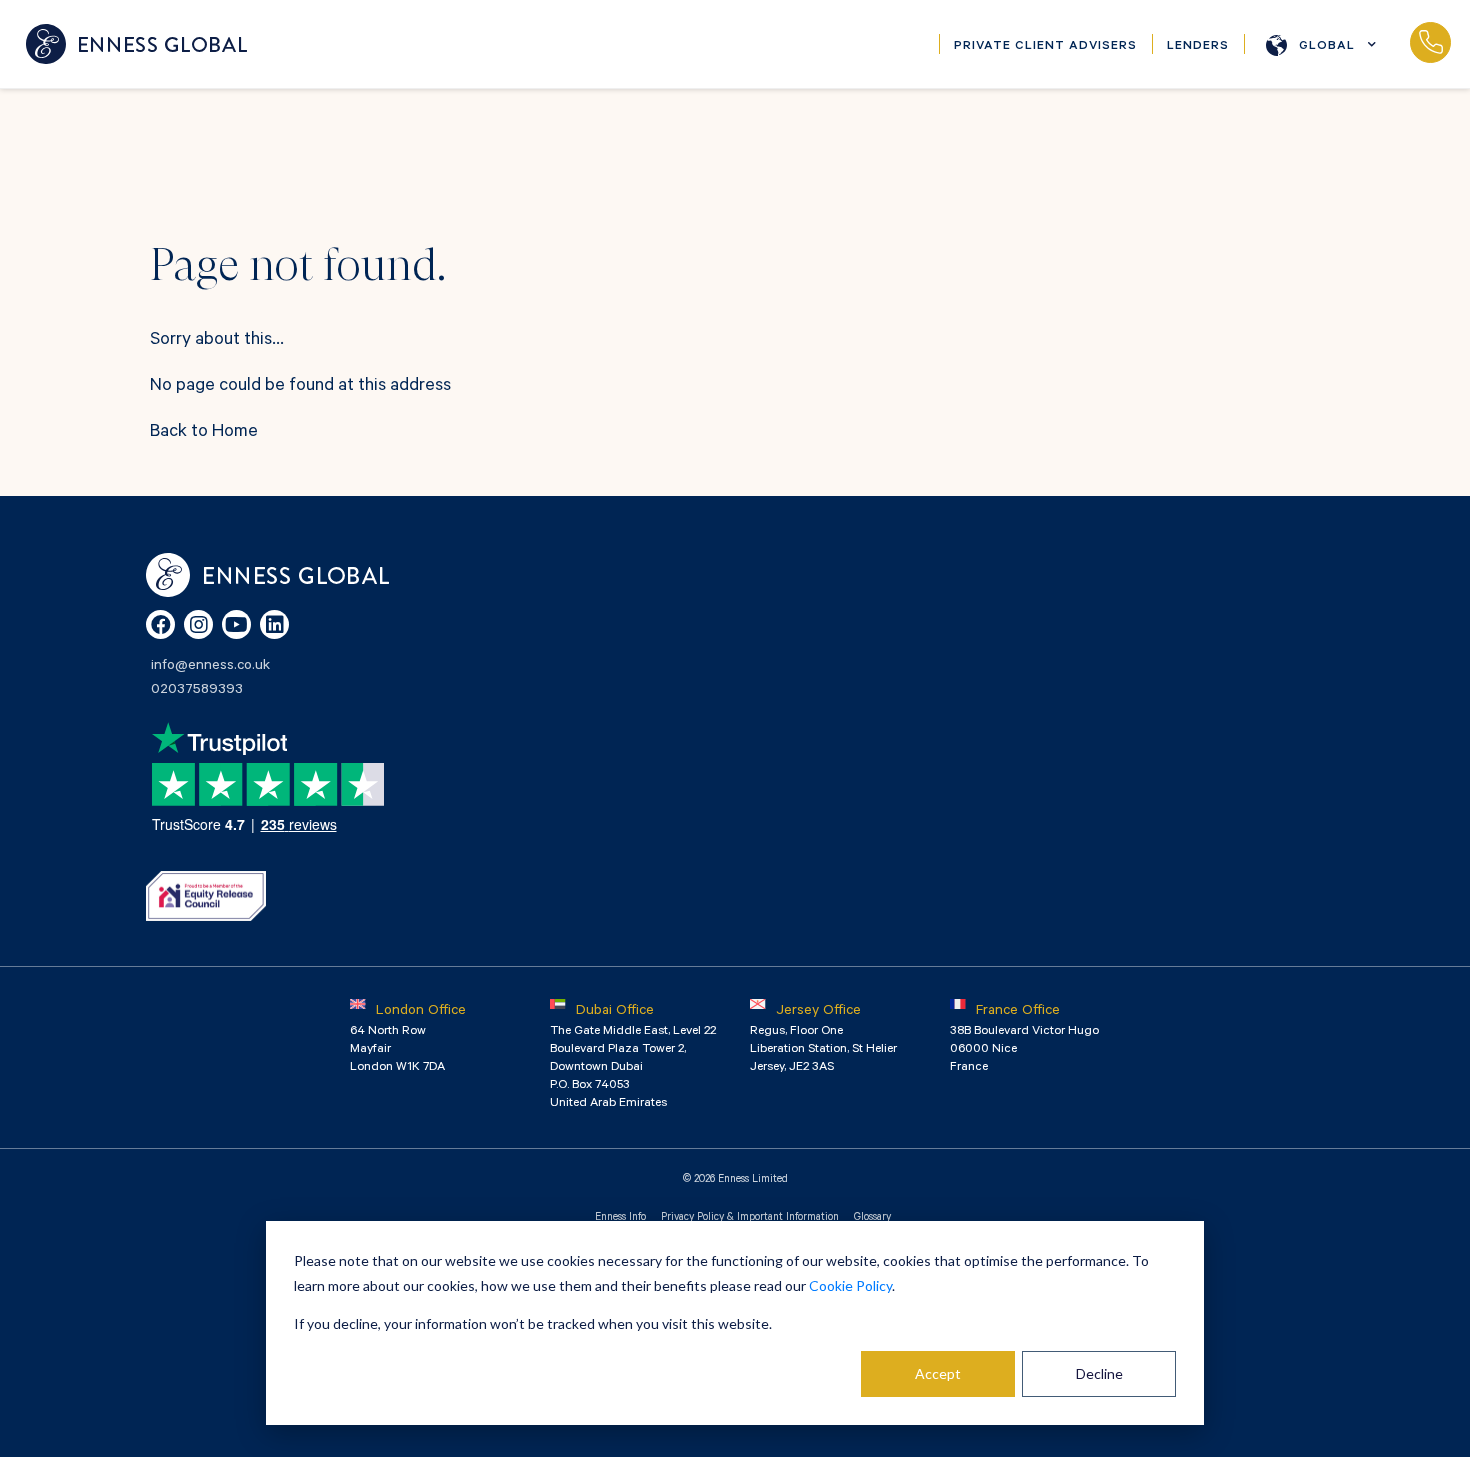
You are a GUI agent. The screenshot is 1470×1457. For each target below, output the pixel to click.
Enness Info (620, 1218)
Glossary (872, 1218)
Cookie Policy (850, 1285)
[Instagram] (198, 624)
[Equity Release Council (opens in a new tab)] (206, 896)
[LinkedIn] (274, 624)
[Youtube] (236, 624)
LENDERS (1198, 47)
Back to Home (204, 433)
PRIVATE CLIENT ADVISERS (1045, 47)
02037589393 (1430, 44)
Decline (1099, 1373)
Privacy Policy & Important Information (750, 1218)
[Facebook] (160, 624)
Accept (938, 1373)
